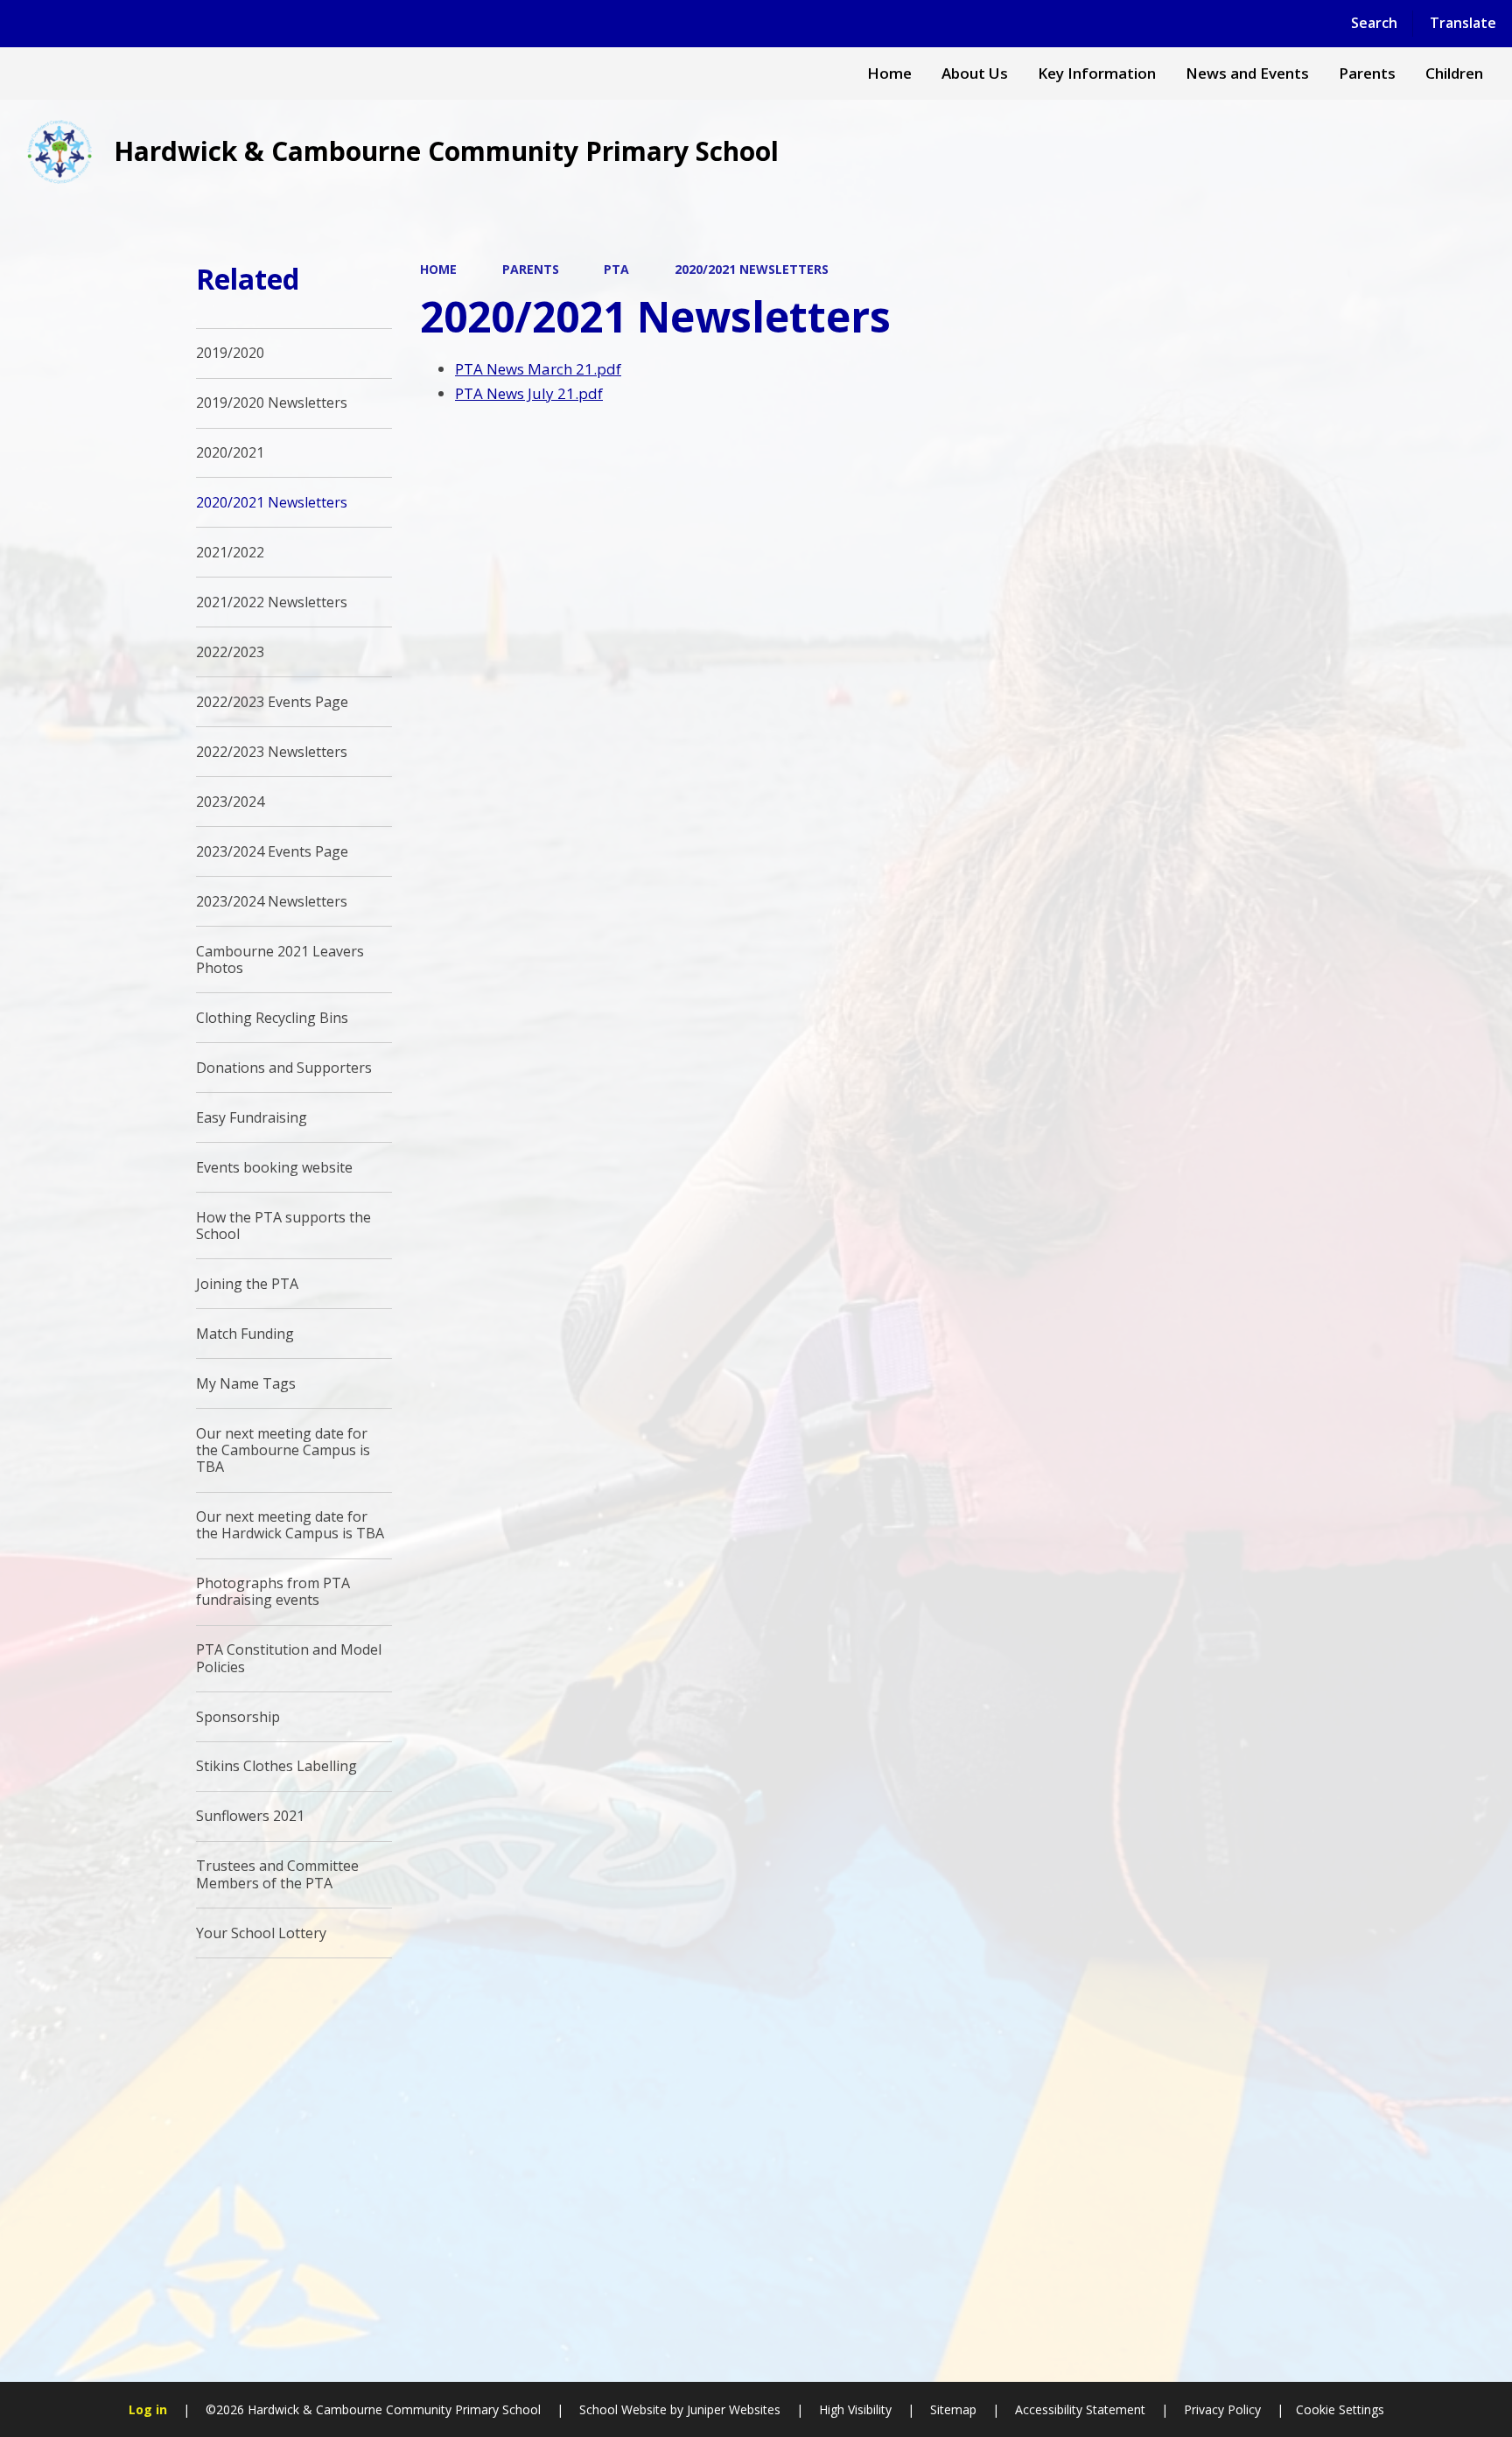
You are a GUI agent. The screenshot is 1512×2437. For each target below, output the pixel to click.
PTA (616, 269)
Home (438, 269)
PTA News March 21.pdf (538, 369)
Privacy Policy (1222, 2409)
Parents (531, 269)
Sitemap (953, 2409)
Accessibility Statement (1080, 2409)
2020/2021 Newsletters (752, 269)
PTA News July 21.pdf (529, 393)
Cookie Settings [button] (1340, 2409)
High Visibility (855, 2409)
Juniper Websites (732, 2409)
